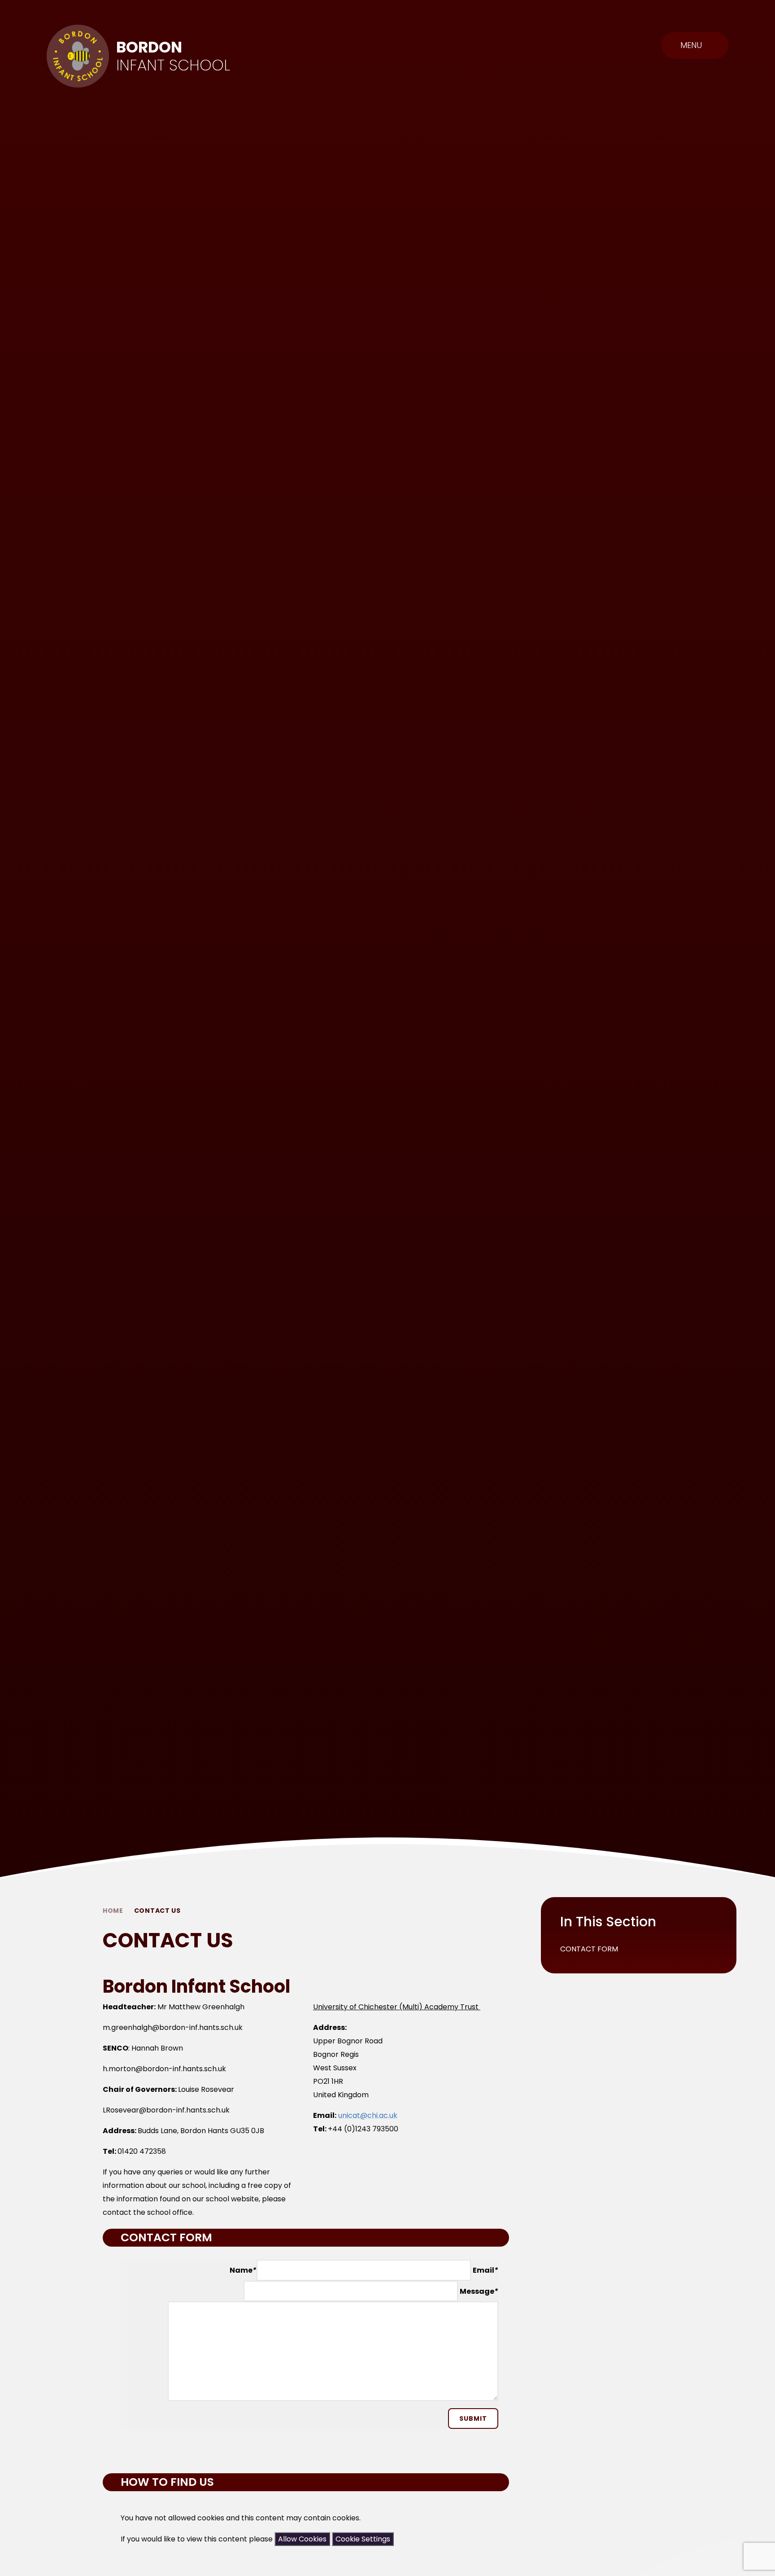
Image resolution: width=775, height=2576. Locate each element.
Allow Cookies (302, 2539)
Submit (473, 2419)
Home (113, 1911)
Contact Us (157, 1911)
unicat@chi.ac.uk (368, 2115)
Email (485, 2270)
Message (479, 2291)
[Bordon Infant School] (78, 56)
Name (243, 2270)
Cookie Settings (363, 2539)
